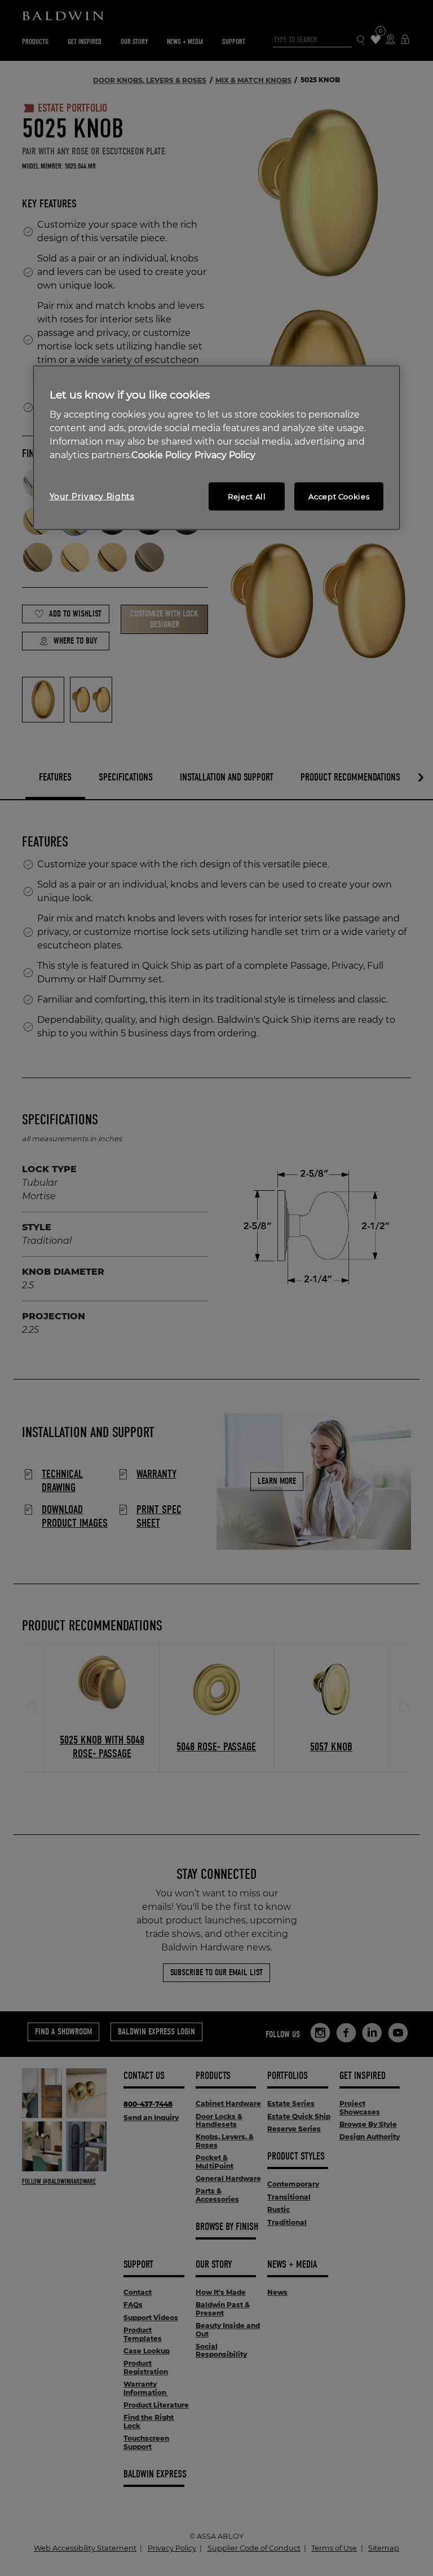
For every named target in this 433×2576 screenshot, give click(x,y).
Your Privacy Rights (92, 496)
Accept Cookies (339, 496)
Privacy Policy (225, 455)
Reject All (247, 496)
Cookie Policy (162, 455)
